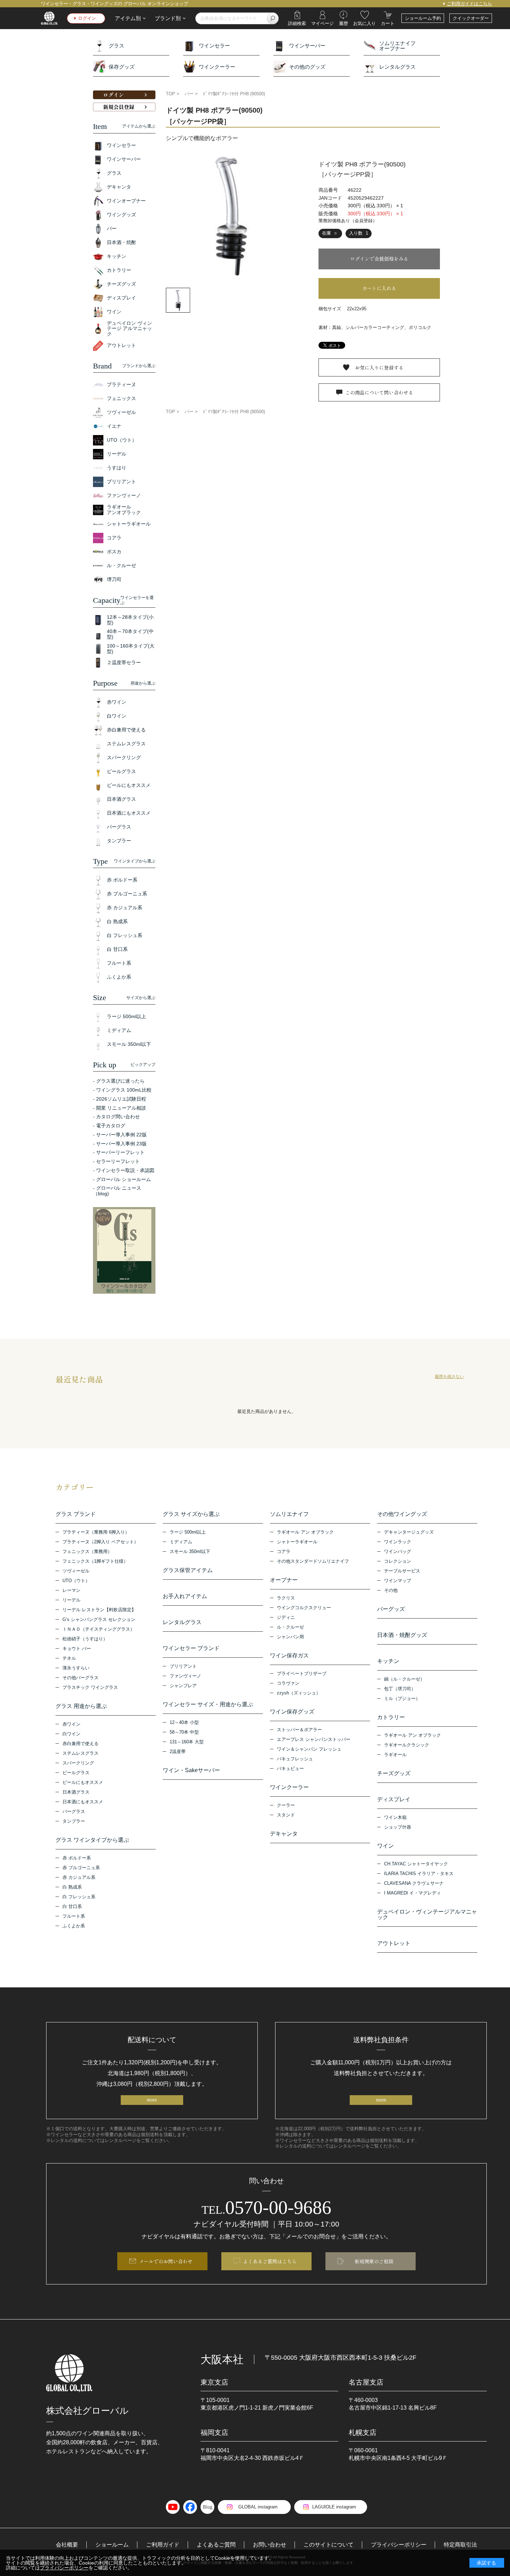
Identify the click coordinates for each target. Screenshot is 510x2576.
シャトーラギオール (297, 1542)
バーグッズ (391, 1609)
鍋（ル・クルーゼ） (404, 1679)
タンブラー (74, 1821)
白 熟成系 (72, 1887)
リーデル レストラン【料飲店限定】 (99, 1610)
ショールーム (112, 2545)
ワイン (385, 1846)
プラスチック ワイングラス (90, 1687)
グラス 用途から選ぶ (81, 1706)
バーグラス (74, 1811)
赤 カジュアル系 (79, 1877)
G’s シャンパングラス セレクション (99, 1619)
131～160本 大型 (187, 1742)
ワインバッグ (398, 1551)
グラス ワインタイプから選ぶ (92, 1840)
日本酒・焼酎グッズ (402, 1635)
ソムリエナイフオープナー (397, 46)
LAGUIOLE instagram (334, 2507)
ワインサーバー (307, 46)
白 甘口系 (72, 1906)
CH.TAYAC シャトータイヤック (416, 1864)
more (152, 2100)
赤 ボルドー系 (77, 1858)
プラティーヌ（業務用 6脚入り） (96, 1532)
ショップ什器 (398, 1827)
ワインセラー (214, 46)
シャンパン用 (290, 1637)
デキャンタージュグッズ (409, 1532)
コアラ (284, 1551)
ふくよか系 (74, 1926)
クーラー (286, 1805)
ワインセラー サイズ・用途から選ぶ (208, 1705)
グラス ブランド (76, 1514)
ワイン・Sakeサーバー (191, 1770)
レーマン (71, 1590)
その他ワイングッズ (402, 1514)
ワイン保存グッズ (292, 1712)
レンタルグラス (397, 67)
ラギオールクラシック (407, 1745)
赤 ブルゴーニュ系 (81, 1868)
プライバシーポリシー (399, 2545)
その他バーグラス (80, 1678)
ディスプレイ (394, 1799)
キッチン (388, 1661)
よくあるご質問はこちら (270, 2261)
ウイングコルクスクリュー (304, 1608)
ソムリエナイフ (289, 1514)
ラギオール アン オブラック (305, 1532)
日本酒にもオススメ (83, 1802)
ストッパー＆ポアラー (299, 1730)
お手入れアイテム (185, 1596)
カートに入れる (379, 288)
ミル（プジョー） (402, 1698)
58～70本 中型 (184, 1732)
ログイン (87, 18)
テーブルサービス (402, 1571)
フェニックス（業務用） (87, 1551)
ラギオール (395, 1755)
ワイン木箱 (395, 1817)
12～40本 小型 (184, 1722)
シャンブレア (183, 1686)
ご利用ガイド (163, 2545)
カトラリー (391, 1717)
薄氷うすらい (76, 1668)
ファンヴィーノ (185, 1676)
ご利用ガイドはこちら (469, 4)
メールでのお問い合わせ (166, 2261)
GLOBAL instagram (258, 2507)
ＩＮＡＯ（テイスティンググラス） (99, 1629)
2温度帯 (178, 1751)
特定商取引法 (460, 2545)
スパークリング (78, 1763)
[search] (273, 18)
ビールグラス (76, 1773)
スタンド (286, 1815)
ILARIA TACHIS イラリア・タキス (419, 1874)
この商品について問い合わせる (379, 392)
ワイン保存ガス (289, 1656)
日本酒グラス (76, 1792)
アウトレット (394, 1943)
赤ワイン (71, 1724)
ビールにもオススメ (83, 1782)
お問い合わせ (270, 2545)
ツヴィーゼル (76, 1571)
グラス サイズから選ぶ (191, 1514)
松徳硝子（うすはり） (85, 1639)
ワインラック (398, 1542)
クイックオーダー (471, 18)
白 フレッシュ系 (79, 1897)
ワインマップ (398, 1581)
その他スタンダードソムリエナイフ (313, 1561)
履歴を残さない (449, 1377)
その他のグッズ (307, 67)
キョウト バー (77, 1649)
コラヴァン (288, 1683)
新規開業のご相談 (374, 2261)
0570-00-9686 (266, 2208)
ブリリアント (183, 1666)
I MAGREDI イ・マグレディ (413, 1893)
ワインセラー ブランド (191, 1648)
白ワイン (71, 1734)
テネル (69, 1658)
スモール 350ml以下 (190, 1551)
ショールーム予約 (423, 18)
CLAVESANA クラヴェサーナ (414, 1883)
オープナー (284, 1580)
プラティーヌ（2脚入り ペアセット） (100, 1542)
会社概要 (67, 2545)
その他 (391, 1590)
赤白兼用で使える (80, 1744)
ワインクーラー (217, 67)
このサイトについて (329, 2545)
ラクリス (286, 1598)
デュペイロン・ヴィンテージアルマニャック (427, 1915)
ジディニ (286, 1617)
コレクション (398, 1561)
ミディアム (181, 1542)
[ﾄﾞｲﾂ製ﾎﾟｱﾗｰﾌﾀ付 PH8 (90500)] (232, 215)
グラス (116, 46)
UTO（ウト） (76, 1581)
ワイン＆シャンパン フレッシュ (309, 1749)
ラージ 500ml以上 (188, 1532)
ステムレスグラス (80, 1753)
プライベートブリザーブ (302, 1673)
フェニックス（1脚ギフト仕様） (95, 1561)
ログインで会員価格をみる (379, 259)
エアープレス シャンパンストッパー (314, 1739)
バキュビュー (290, 1768)
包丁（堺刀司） (400, 1689)
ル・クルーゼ (290, 1627)
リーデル (71, 1600)
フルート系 (74, 1916)
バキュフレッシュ (295, 1759)
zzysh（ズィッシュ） (299, 1693)
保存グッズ (122, 67)
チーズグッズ (394, 1773)
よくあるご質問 (216, 2545)
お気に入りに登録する (379, 367)
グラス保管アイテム (188, 1570)
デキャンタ (284, 1834)
